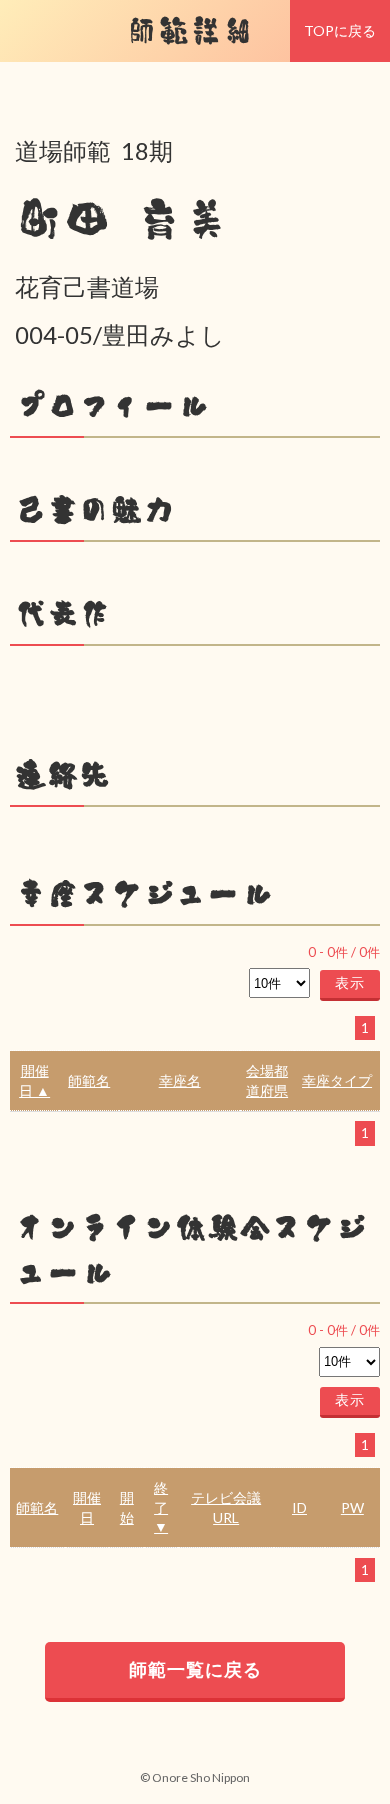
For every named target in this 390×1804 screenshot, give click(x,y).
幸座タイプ (337, 1080)
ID (299, 1507)
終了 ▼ (161, 1507)
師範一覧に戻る (195, 1669)
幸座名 (180, 1080)
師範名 (89, 1080)
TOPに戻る (340, 30)
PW (352, 1507)
